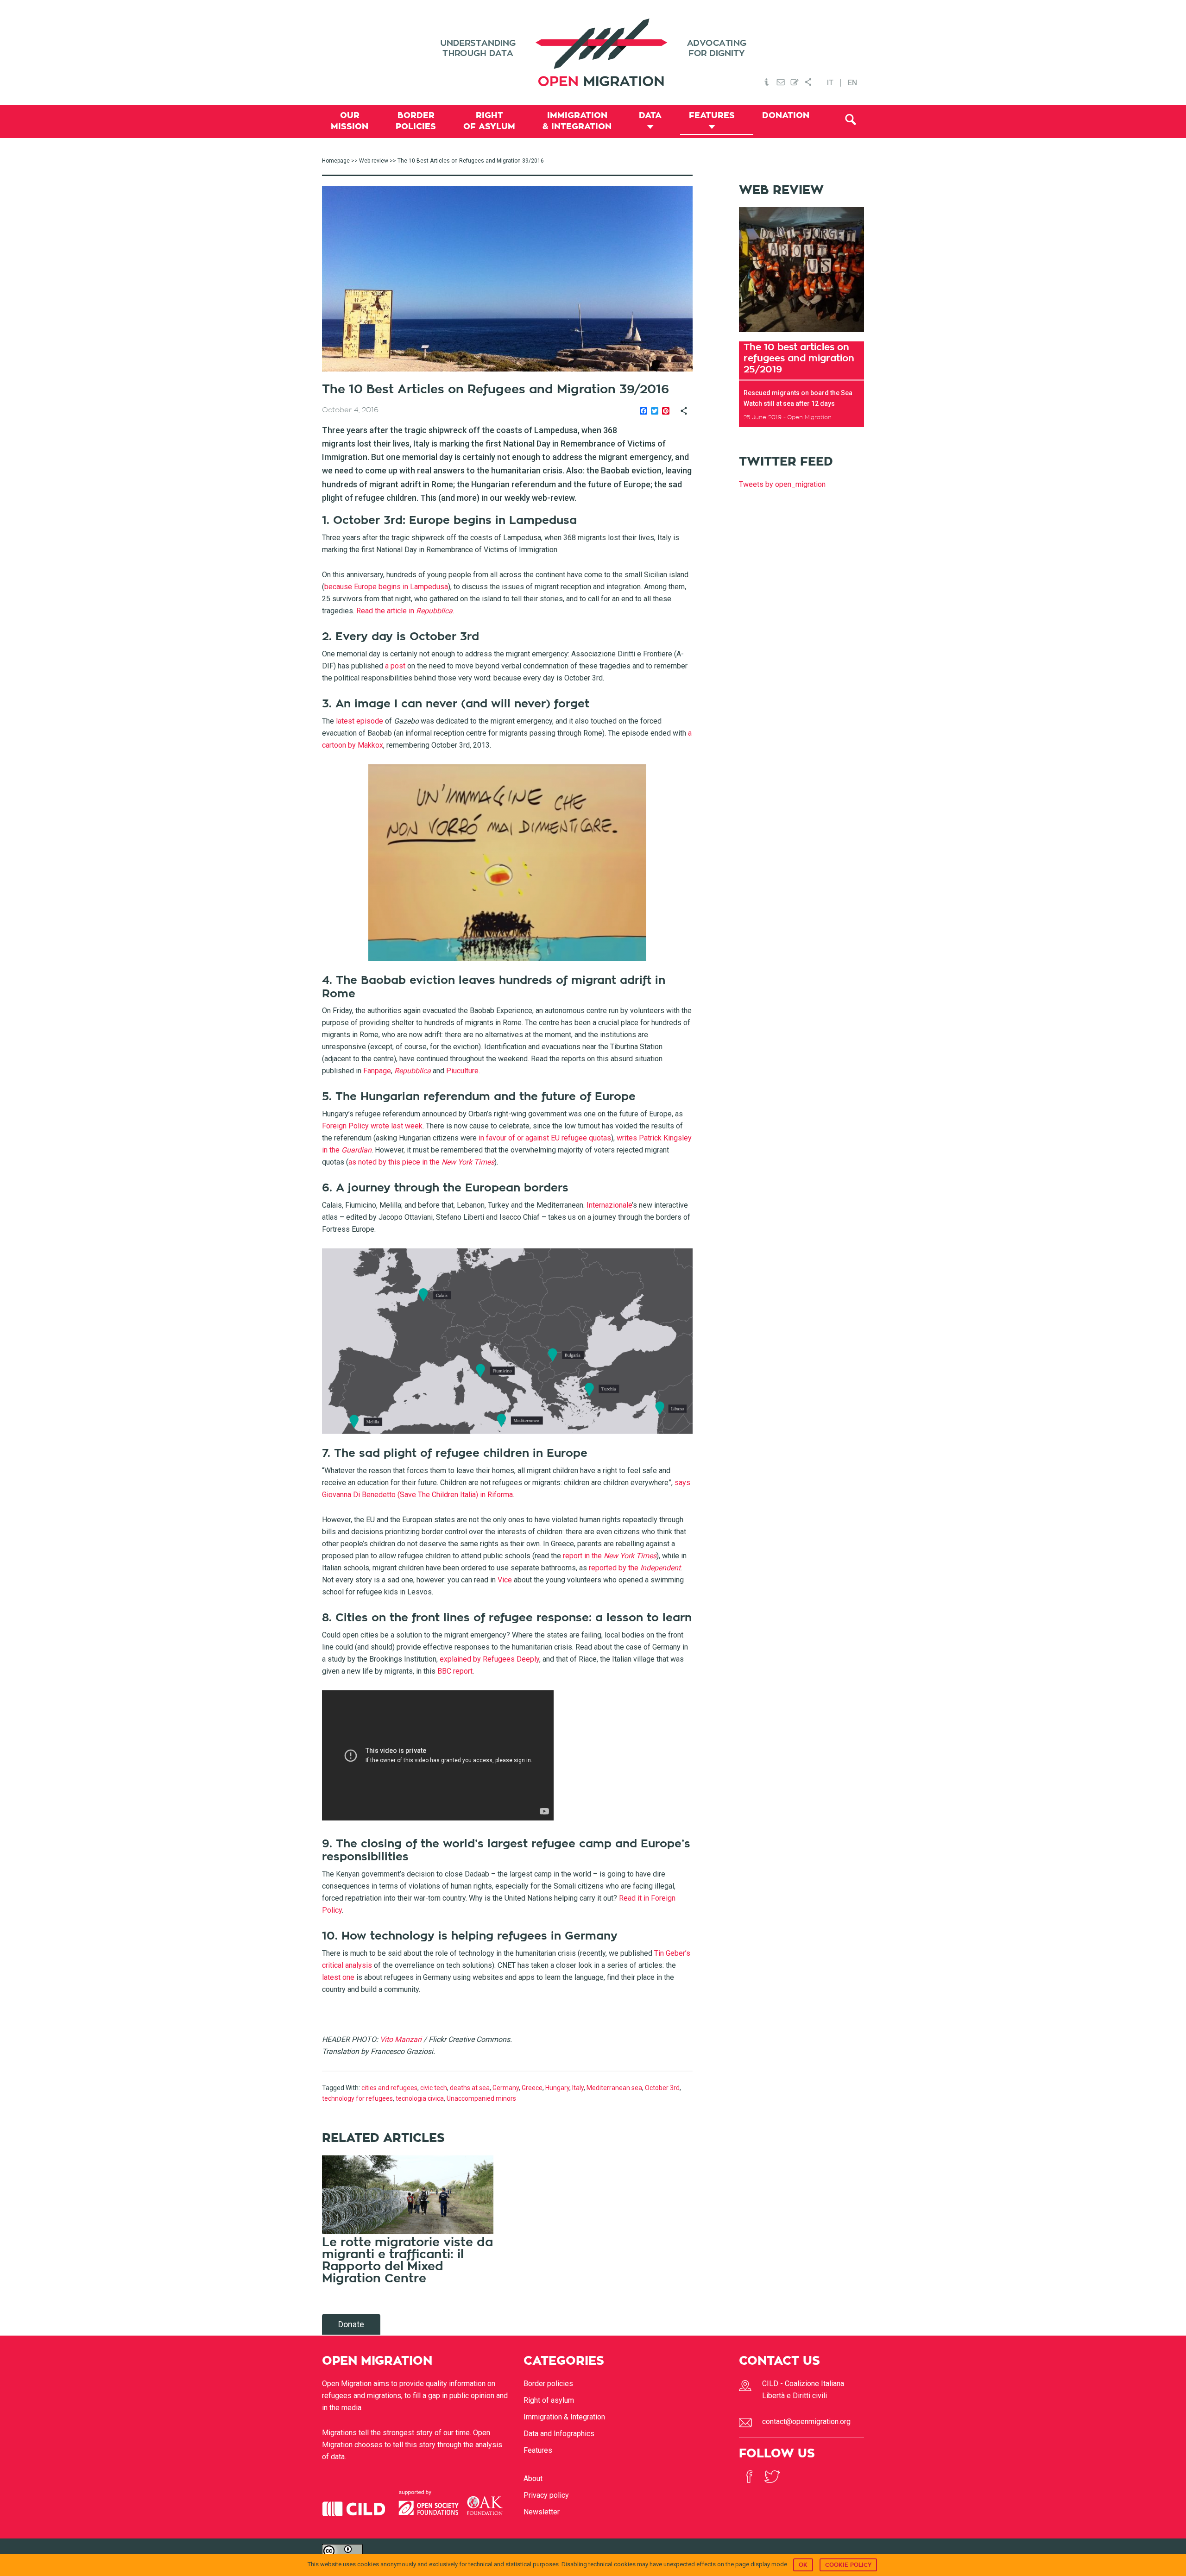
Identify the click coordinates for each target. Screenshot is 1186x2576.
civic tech (434, 2088)
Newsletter (542, 2512)
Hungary (557, 2088)
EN (852, 83)
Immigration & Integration (564, 2417)
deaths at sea (470, 2088)
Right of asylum (549, 2400)
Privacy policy (546, 2495)
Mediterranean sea (614, 2088)
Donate (351, 2324)
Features (538, 2450)
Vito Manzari (401, 2039)
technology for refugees (357, 2098)
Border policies (548, 2384)
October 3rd (662, 2088)
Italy (578, 2088)
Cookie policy (848, 2565)
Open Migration (593, 53)
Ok (803, 2565)
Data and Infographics (559, 2434)
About (533, 2478)
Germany (506, 2088)
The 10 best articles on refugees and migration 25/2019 (799, 358)
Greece (532, 2088)
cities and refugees (389, 2088)
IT (830, 83)
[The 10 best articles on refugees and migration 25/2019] (801, 335)
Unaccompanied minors (481, 2098)
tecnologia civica (420, 2098)
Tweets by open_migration (782, 484)
